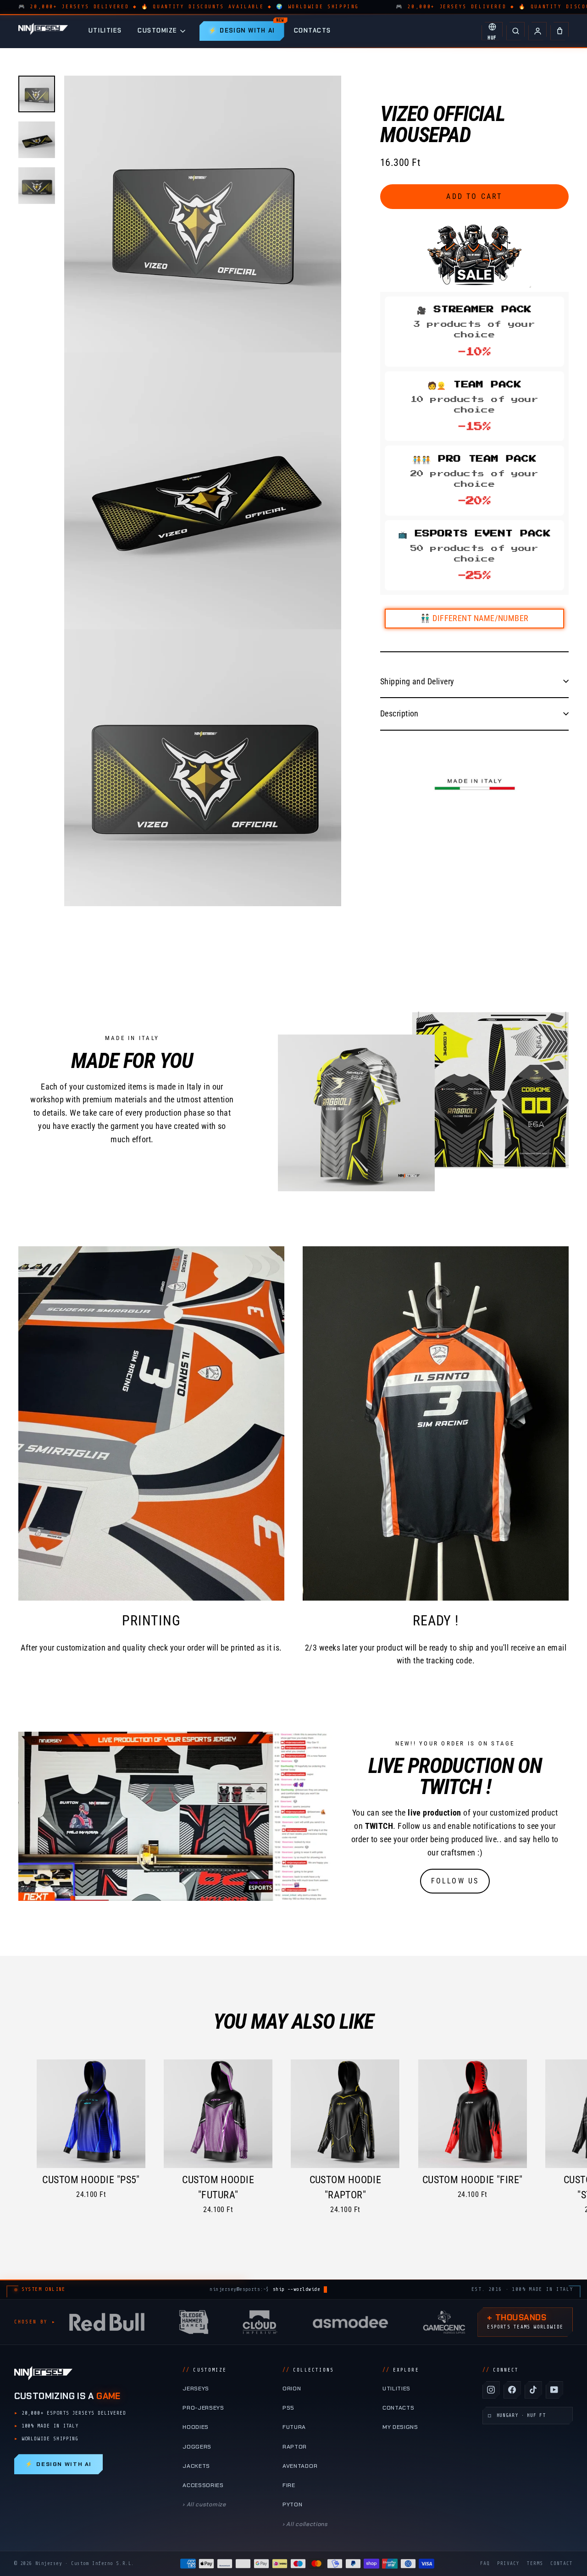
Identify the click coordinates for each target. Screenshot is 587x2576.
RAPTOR (295, 2447)
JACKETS (196, 2466)
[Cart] (559, 31)
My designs (400, 2427)
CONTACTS (313, 30)
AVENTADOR (300, 2466)
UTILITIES (105, 30)
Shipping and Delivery (417, 681)
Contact (562, 2563)
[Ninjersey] (43, 31)
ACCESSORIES (203, 2485)
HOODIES (196, 2427)
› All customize (204, 2504)
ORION (292, 2389)
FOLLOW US (455, 1881)
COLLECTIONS (308, 2370)
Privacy (508, 2563)
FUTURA (294, 2427)
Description (399, 713)
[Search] (515, 31)
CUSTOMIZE (158, 30)
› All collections (305, 2524)
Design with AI (58, 2464)
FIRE (289, 2485)
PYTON (292, 2504)
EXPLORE (401, 2370)
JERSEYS (196, 2389)
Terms (535, 2563)
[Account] (537, 31)
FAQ (485, 2563)
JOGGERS (197, 2447)
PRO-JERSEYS (203, 2408)
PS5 (288, 2408)
